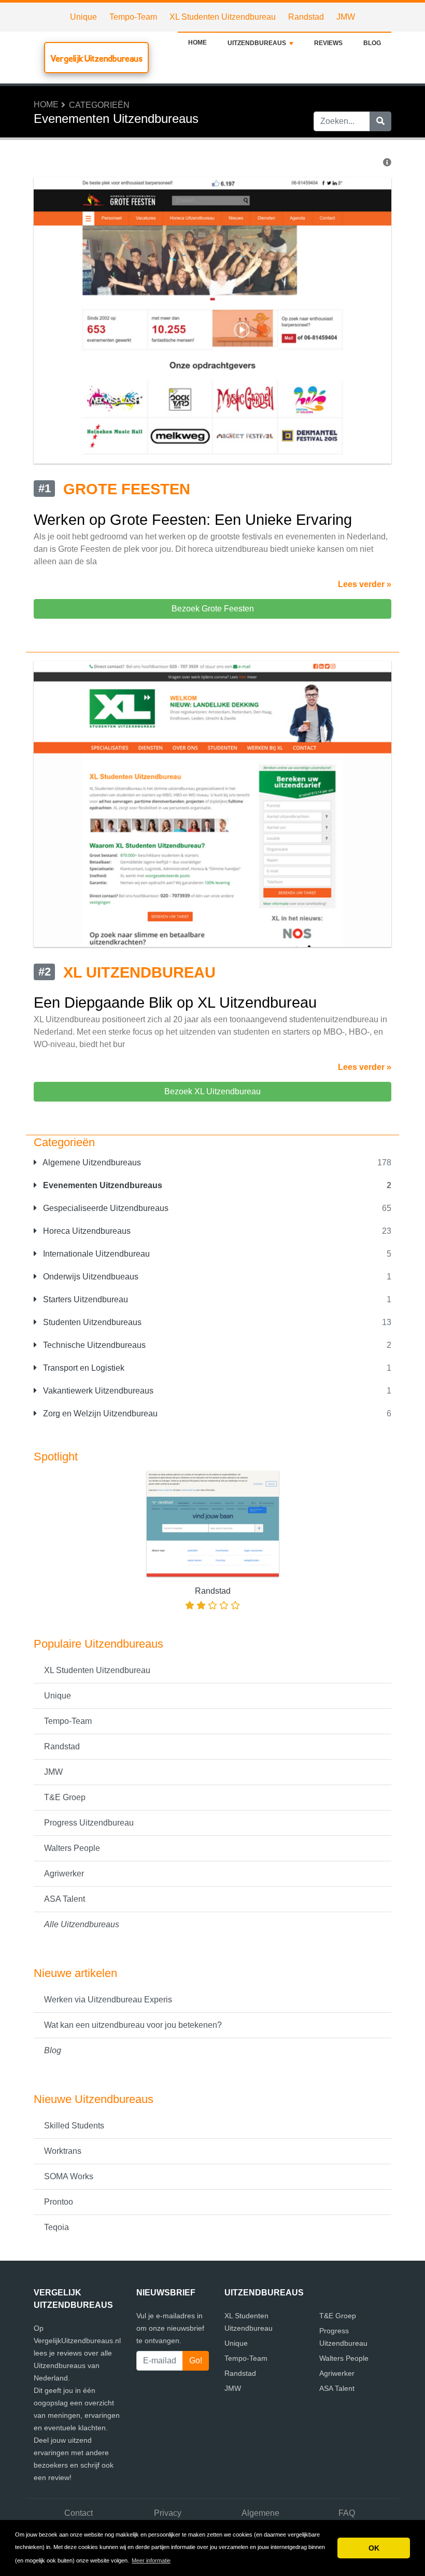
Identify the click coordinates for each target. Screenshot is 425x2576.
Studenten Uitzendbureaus (91, 1322)
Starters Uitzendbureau (84, 1299)
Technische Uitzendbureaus (93, 1345)
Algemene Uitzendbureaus (91, 1162)
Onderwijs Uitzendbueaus (90, 1277)
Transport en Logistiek (83, 1368)
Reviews (328, 43)
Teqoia (56, 2227)
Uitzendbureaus (257, 43)
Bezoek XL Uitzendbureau (212, 1091)
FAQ (347, 2513)
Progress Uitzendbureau (89, 1823)
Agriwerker (64, 1874)
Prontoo (59, 2202)
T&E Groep (65, 1797)
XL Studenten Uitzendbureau (223, 17)
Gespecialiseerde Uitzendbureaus (105, 1208)
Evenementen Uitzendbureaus (102, 1185)
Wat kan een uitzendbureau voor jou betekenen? (133, 2025)
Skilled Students (74, 2126)
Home (197, 43)
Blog (372, 43)
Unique (83, 17)
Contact (79, 2513)
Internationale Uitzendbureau (95, 1254)
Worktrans (63, 2151)
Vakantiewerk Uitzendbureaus (97, 1391)
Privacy (168, 2513)
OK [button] (374, 2548)
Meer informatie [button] (151, 2560)
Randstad (306, 17)
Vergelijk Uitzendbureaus (96, 58)
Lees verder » (365, 584)
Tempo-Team (133, 17)
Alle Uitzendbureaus (82, 1924)
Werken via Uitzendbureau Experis (108, 2000)
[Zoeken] (380, 121)
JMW (346, 17)
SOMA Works (69, 2176)
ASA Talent (65, 1899)
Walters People (72, 1848)
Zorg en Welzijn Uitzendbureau (99, 1414)
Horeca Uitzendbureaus (86, 1231)
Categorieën (99, 105)
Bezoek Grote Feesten (213, 609)
